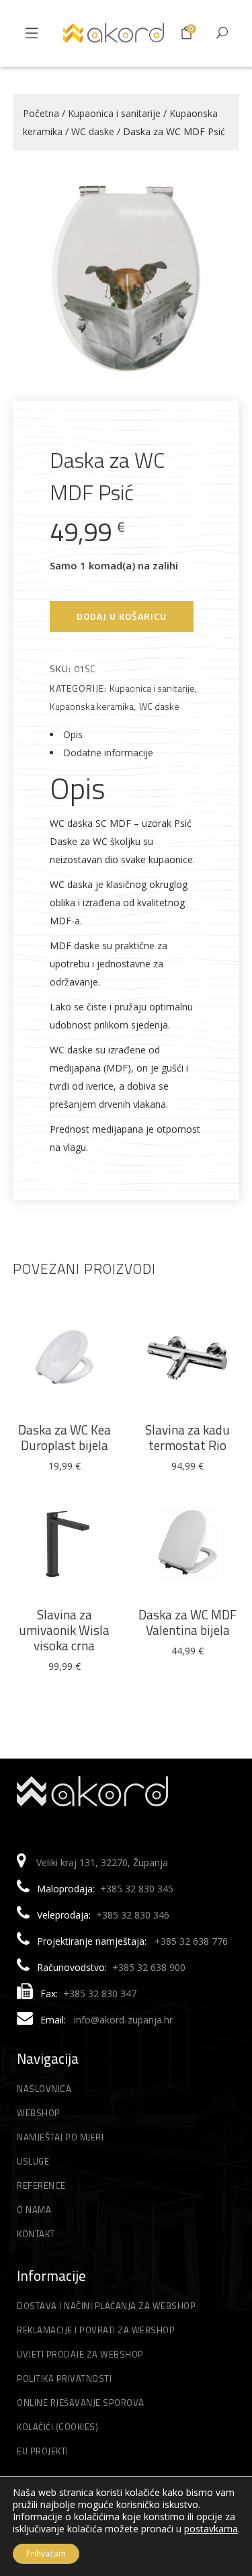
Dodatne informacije (108, 753)
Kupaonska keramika (92, 706)
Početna (41, 113)
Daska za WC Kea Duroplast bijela (65, 1437)
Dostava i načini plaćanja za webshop (106, 2306)
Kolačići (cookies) (57, 2427)
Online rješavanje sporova (81, 2403)
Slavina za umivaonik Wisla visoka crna (64, 1630)
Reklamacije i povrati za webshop (96, 2330)
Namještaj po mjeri (60, 2137)
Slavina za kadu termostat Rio (187, 1437)
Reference (41, 2185)
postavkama (211, 2529)
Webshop (39, 2113)
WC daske (93, 131)
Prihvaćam (46, 2553)
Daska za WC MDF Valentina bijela (187, 1622)
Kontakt (36, 2234)
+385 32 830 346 (133, 1915)
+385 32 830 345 (137, 1889)
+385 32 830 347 (100, 1994)
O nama (34, 2210)
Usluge (33, 2161)
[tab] (126, 734)
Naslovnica (44, 2089)
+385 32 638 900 (149, 1967)
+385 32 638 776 (191, 1941)
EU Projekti (43, 2451)
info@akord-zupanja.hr (123, 2020)
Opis (73, 734)
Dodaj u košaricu (122, 616)
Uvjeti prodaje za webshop (80, 2354)
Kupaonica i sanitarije (114, 113)
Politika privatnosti (64, 2378)
